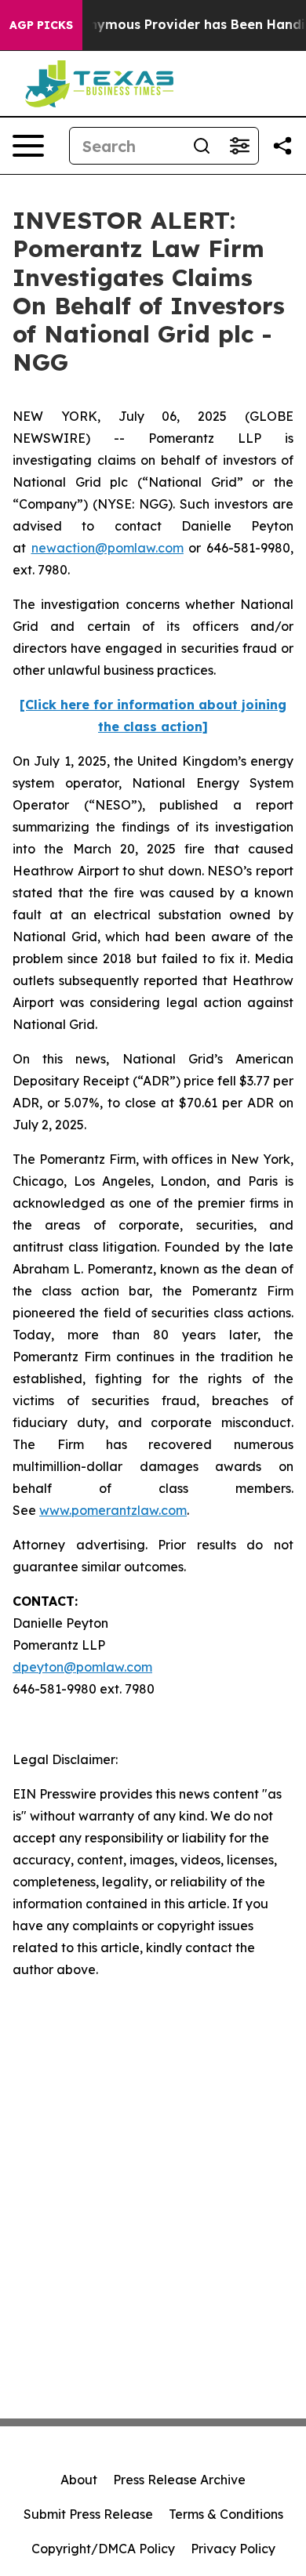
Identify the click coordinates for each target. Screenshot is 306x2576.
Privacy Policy (233, 2549)
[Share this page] (282, 146)
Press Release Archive (179, 2480)
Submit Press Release (88, 2514)
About (79, 2480)
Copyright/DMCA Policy (103, 2549)
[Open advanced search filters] (239, 146)
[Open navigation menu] (28, 146)
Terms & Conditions (226, 2514)
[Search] (202, 146)
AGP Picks (41, 25)
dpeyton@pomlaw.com (82, 1667)
